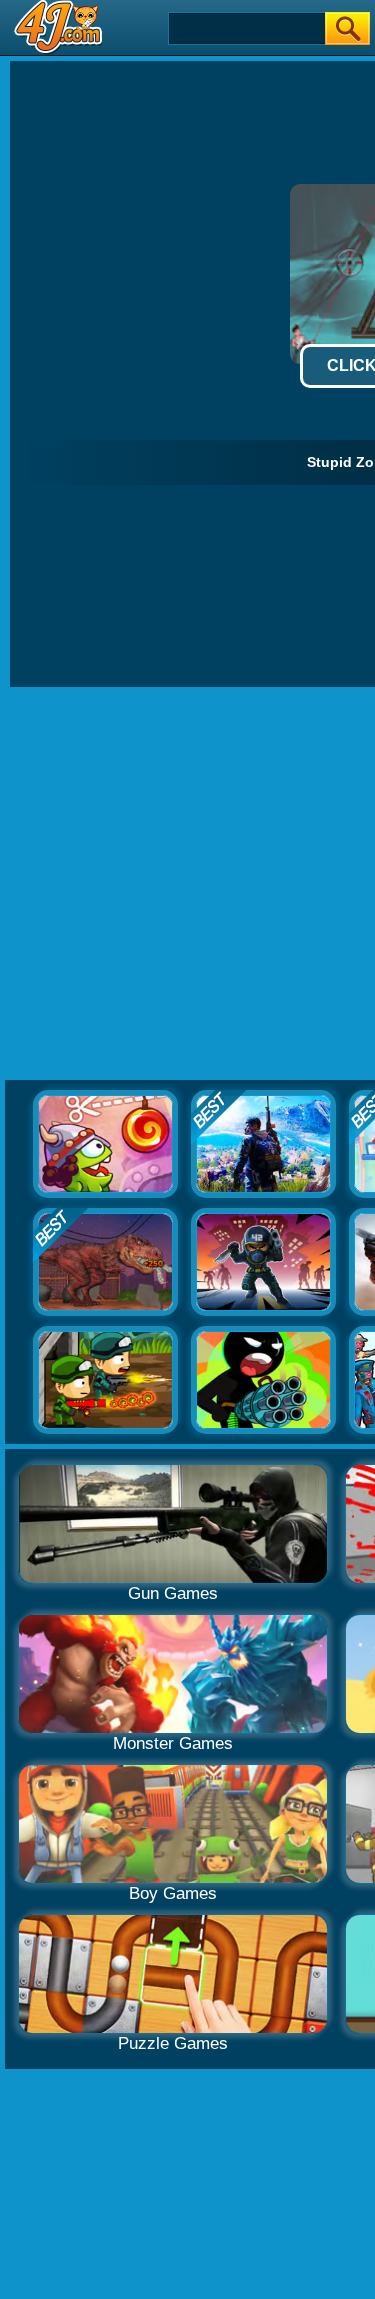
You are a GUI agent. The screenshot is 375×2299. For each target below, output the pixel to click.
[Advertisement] (187, 884)
